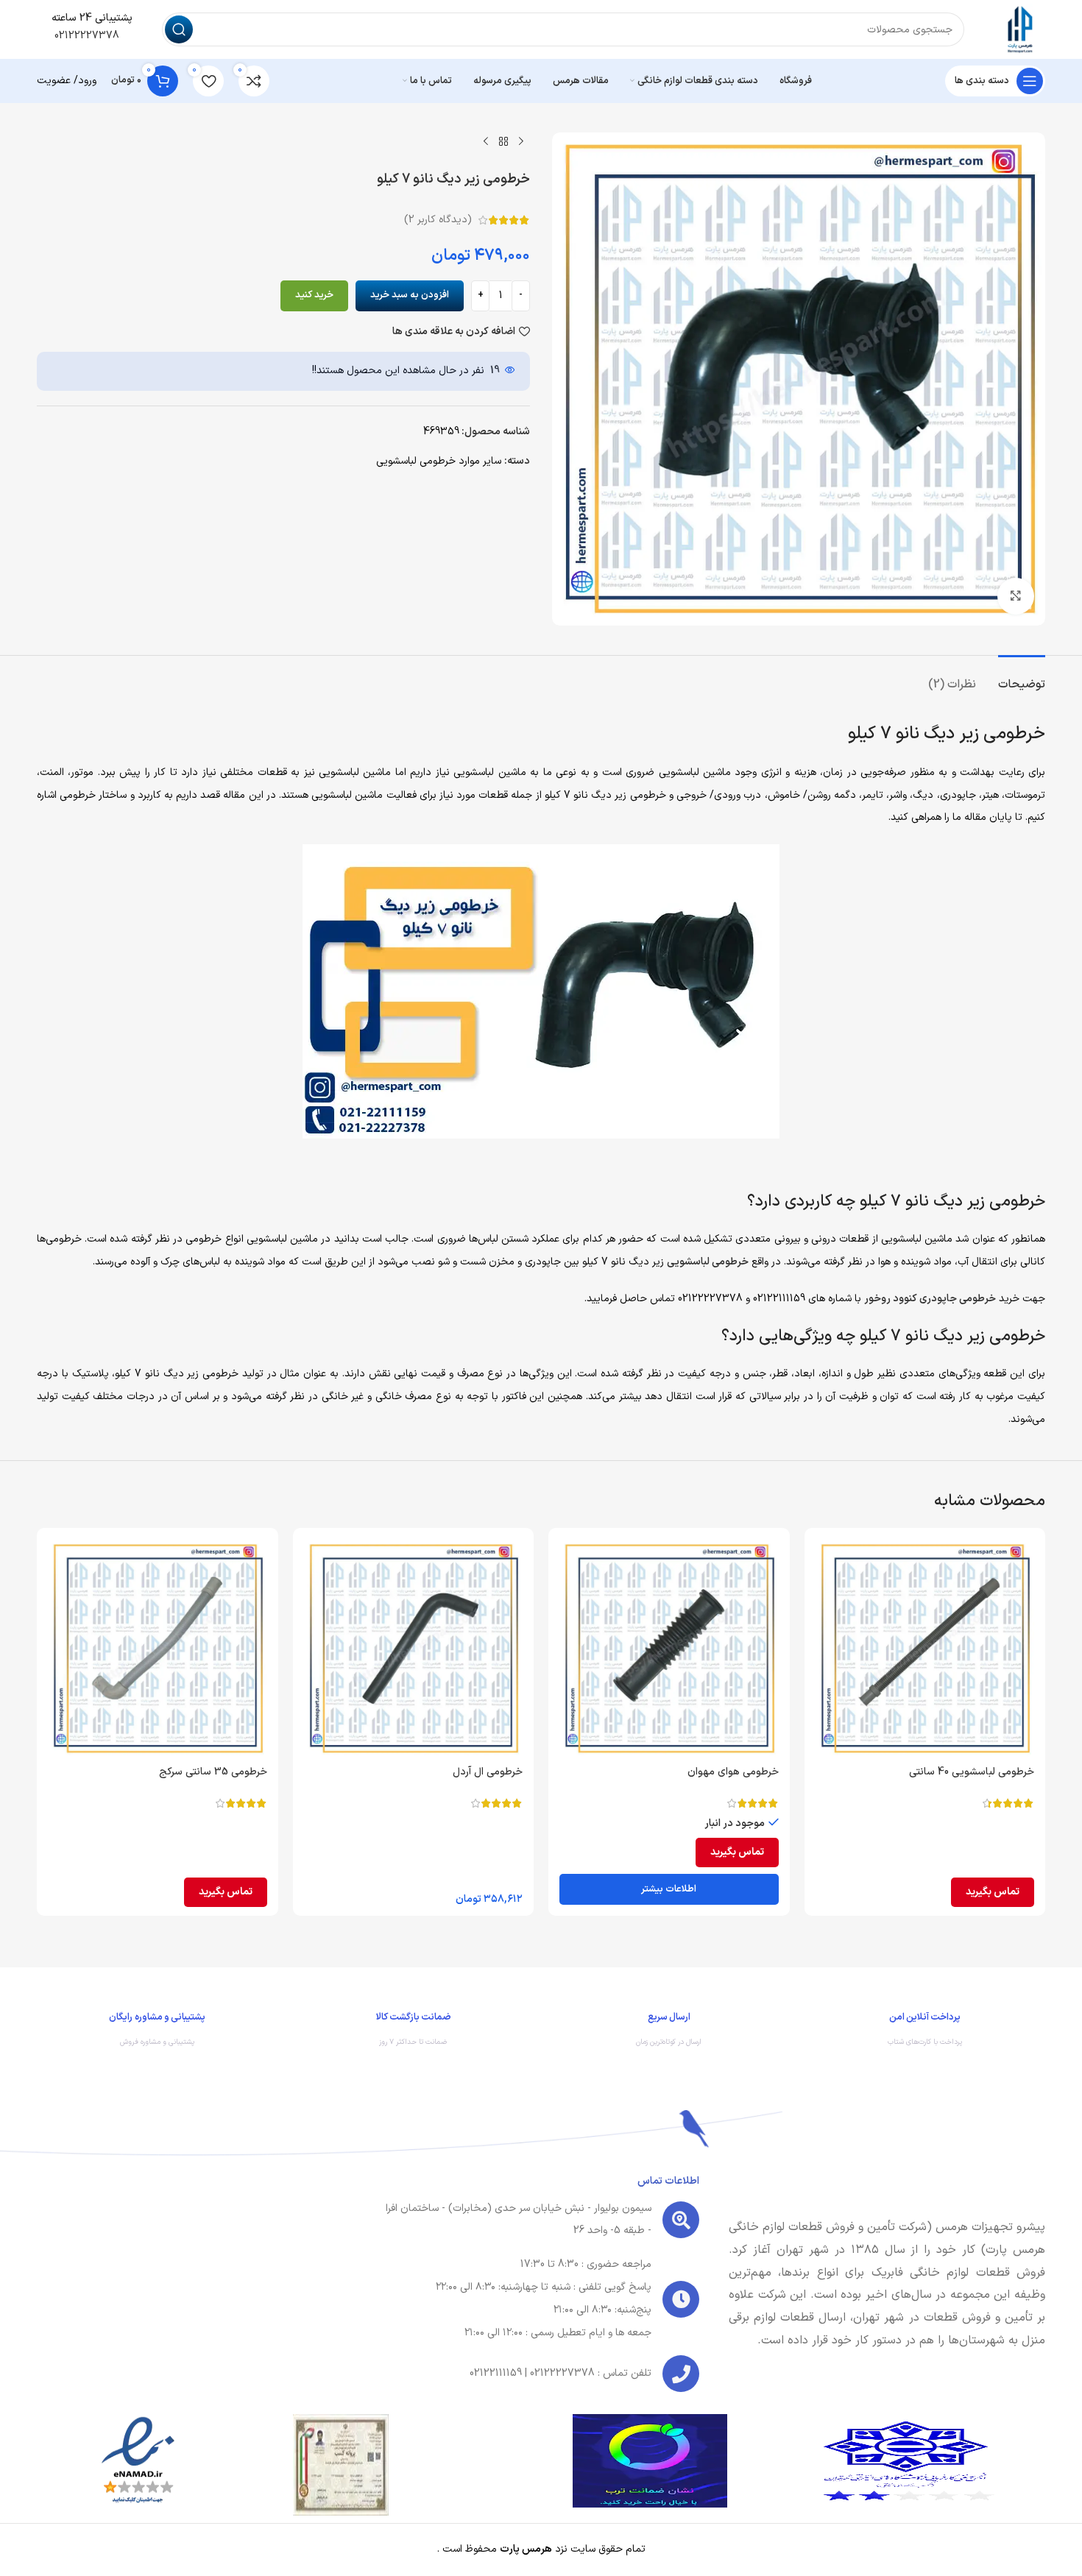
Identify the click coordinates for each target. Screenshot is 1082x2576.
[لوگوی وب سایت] (1019, 29)
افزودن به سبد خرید (410, 295)
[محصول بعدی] (486, 141)
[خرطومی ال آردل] (414, 1649)
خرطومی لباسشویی (708, 1262)
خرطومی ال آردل (488, 1772)
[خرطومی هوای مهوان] (669, 1649)
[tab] (1022, 677)
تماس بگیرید (993, 1892)
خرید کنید (314, 295)
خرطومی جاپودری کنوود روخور (930, 1299)
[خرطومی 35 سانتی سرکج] (158, 1649)
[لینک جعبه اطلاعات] (925, 2033)
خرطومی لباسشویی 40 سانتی (972, 1772)
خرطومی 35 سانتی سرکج (213, 1772)
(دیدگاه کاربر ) (438, 220)
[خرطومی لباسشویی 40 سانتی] (925, 1649)
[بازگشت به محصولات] (503, 141)
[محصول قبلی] (521, 141)
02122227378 (85, 36)
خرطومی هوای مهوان (733, 1772)
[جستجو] (179, 29)
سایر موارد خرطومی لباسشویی (439, 461)
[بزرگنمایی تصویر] (1016, 596)
